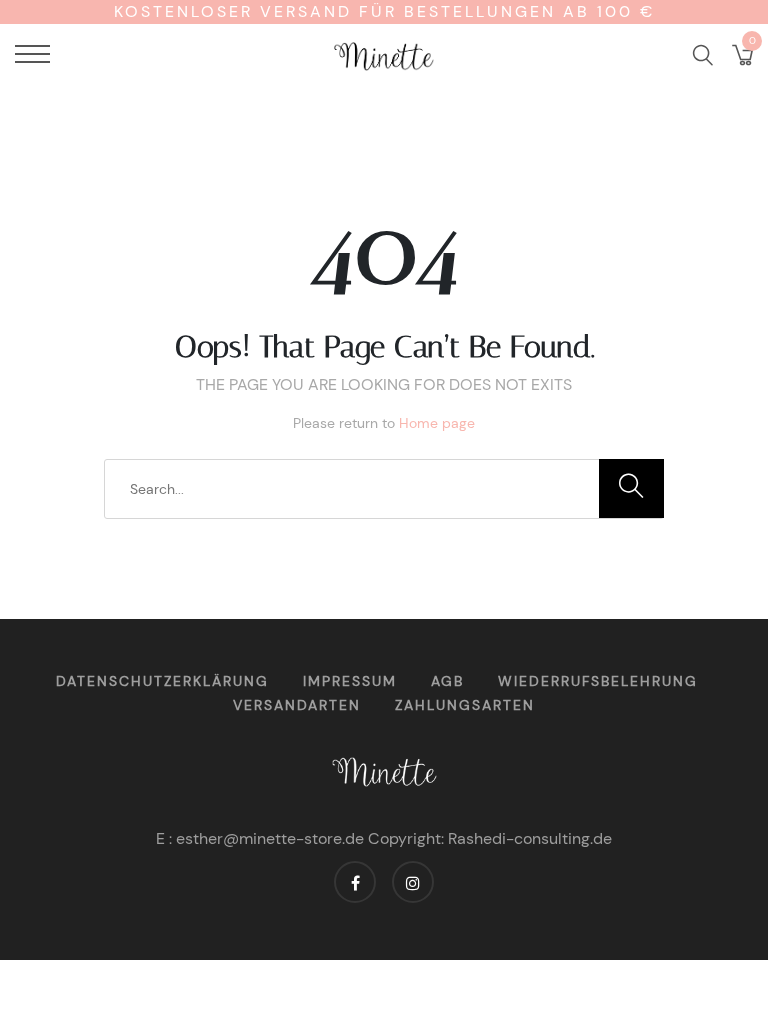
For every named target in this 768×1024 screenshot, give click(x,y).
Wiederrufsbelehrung (598, 681)
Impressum (350, 681)
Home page (437, 423)
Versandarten (297, 705)
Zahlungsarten (465, 705)
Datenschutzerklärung (162, 681)
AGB (447, 681)
